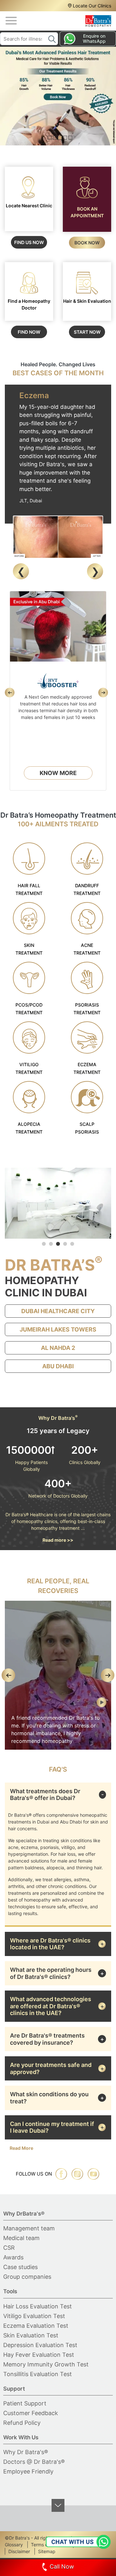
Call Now (62, 2566)
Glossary (14, 2545)
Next (95, 571)
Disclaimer (19, 2551)
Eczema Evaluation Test (36, 2326)
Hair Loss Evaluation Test (38, 2306)
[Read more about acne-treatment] (87, 918)
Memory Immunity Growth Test (46, 2364)
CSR (9, 2248)
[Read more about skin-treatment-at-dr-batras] (29, 918)
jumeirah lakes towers (58, 1329)
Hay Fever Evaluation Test (39, 2355)
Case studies (20, 2267)
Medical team (21, 2238)
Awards (13, 2257)
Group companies (27, 2277)
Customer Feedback (31, 2413)
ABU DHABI (58, 1366)
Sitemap (47, 2551)
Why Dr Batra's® (26, 2452)
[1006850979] (60, 1705)
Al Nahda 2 (58, 1348)
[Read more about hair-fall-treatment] (29, 859)
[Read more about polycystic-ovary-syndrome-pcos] (29, 978)
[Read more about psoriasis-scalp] (87, 1097)
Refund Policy (22, 2423)
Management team (29, 2228)
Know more (58, 773)
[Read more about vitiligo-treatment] (29, 1037)
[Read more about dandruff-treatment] (87, 859)
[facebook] (61, 2174)
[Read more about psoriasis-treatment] (87, 978)
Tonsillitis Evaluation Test (38, 2374)
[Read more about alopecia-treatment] (29, 1097)
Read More (21, 2148)
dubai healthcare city (58, 1311)
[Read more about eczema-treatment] (87, 1037)
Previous (21, 571)
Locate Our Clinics (92, 6)
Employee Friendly (28, 2471)
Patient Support (25, 2403)
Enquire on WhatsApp (94, 39)
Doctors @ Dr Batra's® (34, 2462)
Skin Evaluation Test (31, 2335)
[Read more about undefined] (98, 21)
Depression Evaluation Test (40, 2345)
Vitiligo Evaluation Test (34, 2316)
